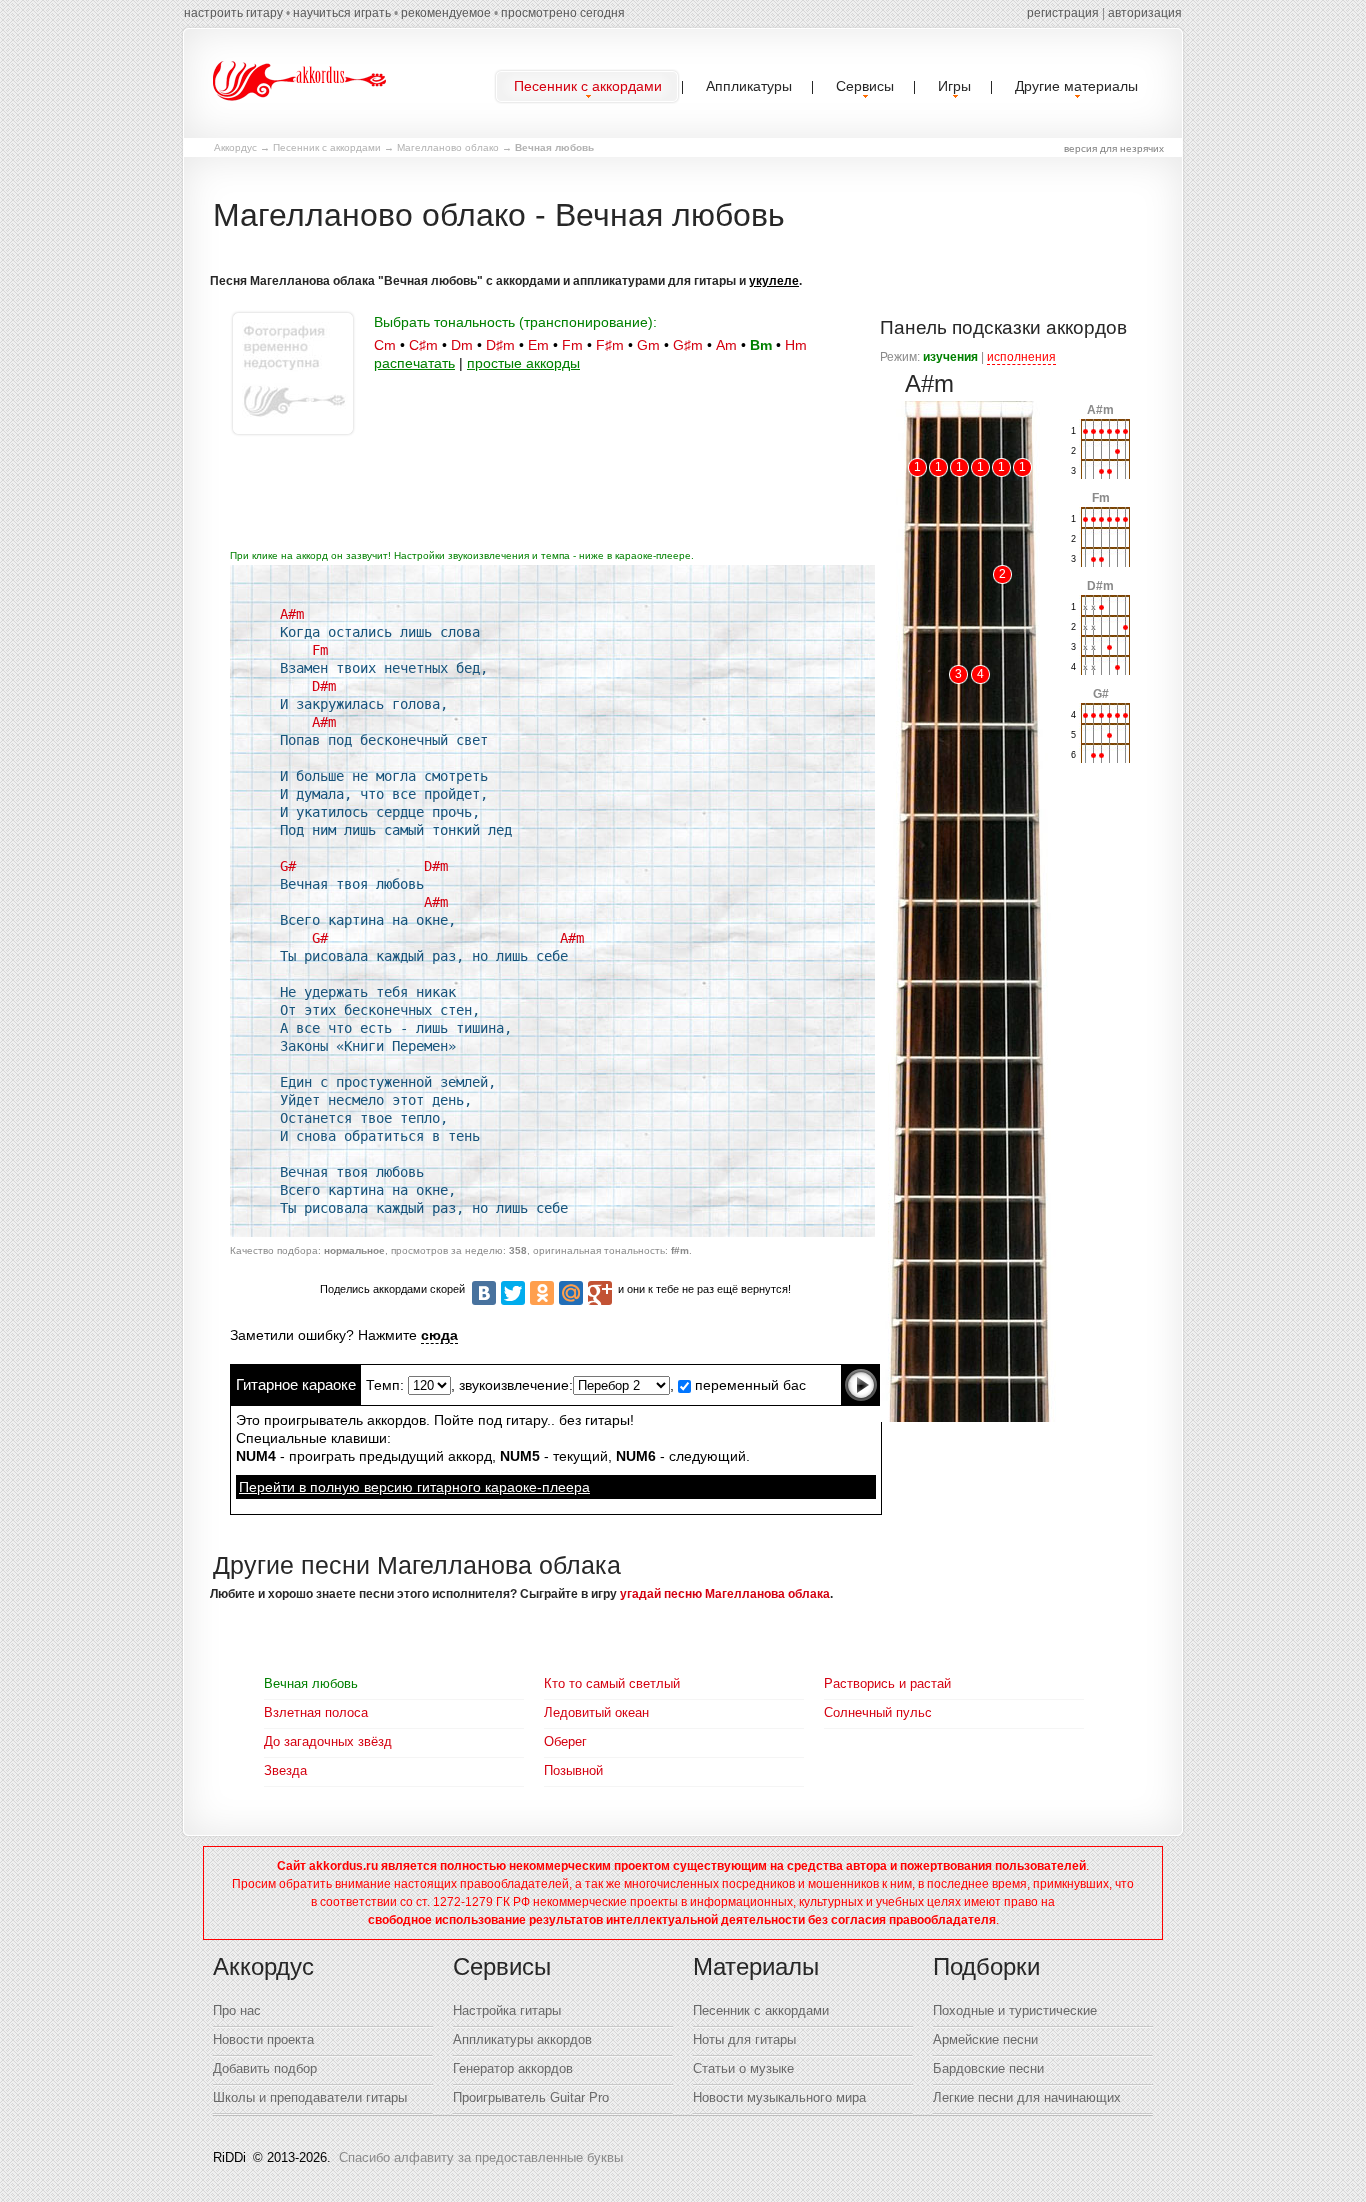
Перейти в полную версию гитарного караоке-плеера (414, 1487)
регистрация (1063, 13)
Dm (462, 345)
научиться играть (342, 13)
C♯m (423, 345)
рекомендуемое (446, 13)
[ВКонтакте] (484, 1293)
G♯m (688, 345)
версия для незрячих (1114, 148)
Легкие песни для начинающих (1027, 2097)
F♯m (610, 345)
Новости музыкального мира (779, 2097)
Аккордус (235, 147)
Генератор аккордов (513, 2068)
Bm (761, 345)
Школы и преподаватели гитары (310, 2097)
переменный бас (748, 1385)
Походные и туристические (1015, 2010)
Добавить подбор (265, 2068)
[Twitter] (513, 1293)
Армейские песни (985, 2039)
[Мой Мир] (571, 1293)
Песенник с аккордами (327, 147)
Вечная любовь (311, 1683)
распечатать (414, 363)
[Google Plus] (600, 1293)
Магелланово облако (448, 147)
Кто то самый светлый (612, 1683)
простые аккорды (523, 363)
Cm (385, 345)
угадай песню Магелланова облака (725, 1594)
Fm (572, 345)
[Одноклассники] (542, 1293)
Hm (796, 345)
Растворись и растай (887, 1683)
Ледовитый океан (596, 1712)
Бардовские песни (988, 2068)
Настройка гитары (507, 2010)
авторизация (1145, 13)
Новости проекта (263, 2039)
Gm (648, 345)
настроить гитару (233, 13)
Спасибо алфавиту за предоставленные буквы (481, 2157)
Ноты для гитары (744, 2039)
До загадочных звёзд (328, 1741)
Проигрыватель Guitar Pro (531, 2097)
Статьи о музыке (743, 2068)
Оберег (565, 1741)
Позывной (573, 1770)
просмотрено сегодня (563, 13)
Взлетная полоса (316, 1712)
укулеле (774, 281)
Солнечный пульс (878, 1712)
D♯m (500, 345)
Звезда (285, 1770)
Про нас (237, 2010)
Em (538, 345)
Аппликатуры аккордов (522, 2039)
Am (726, 345)
